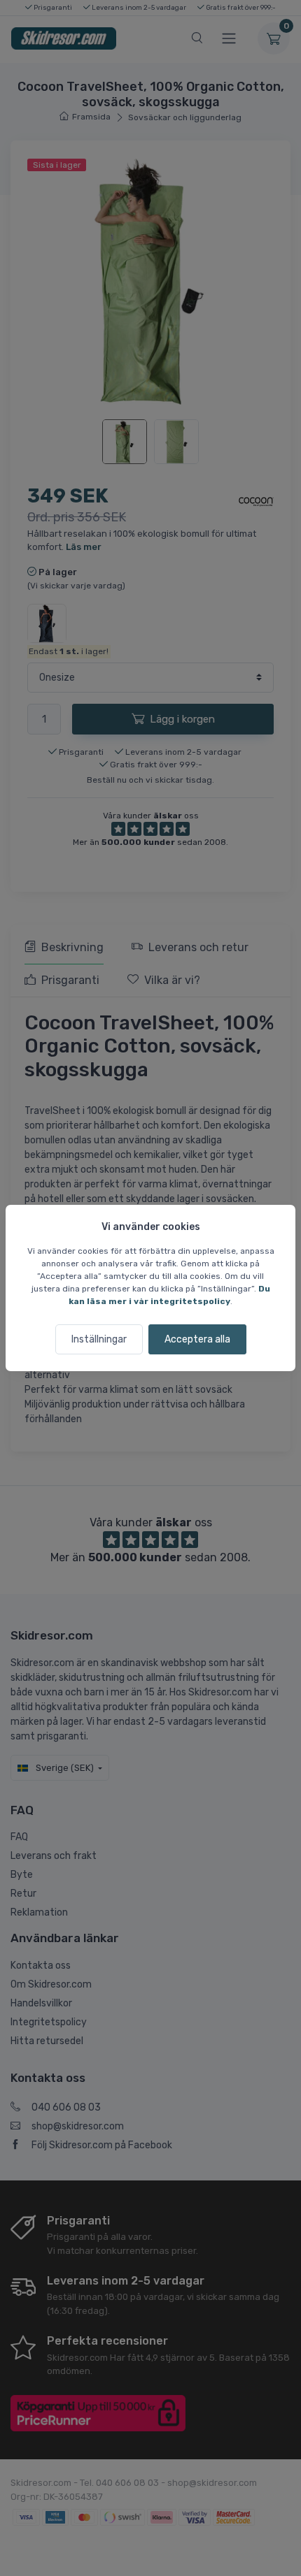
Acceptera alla (197, 1339)
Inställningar (99, 1339)
